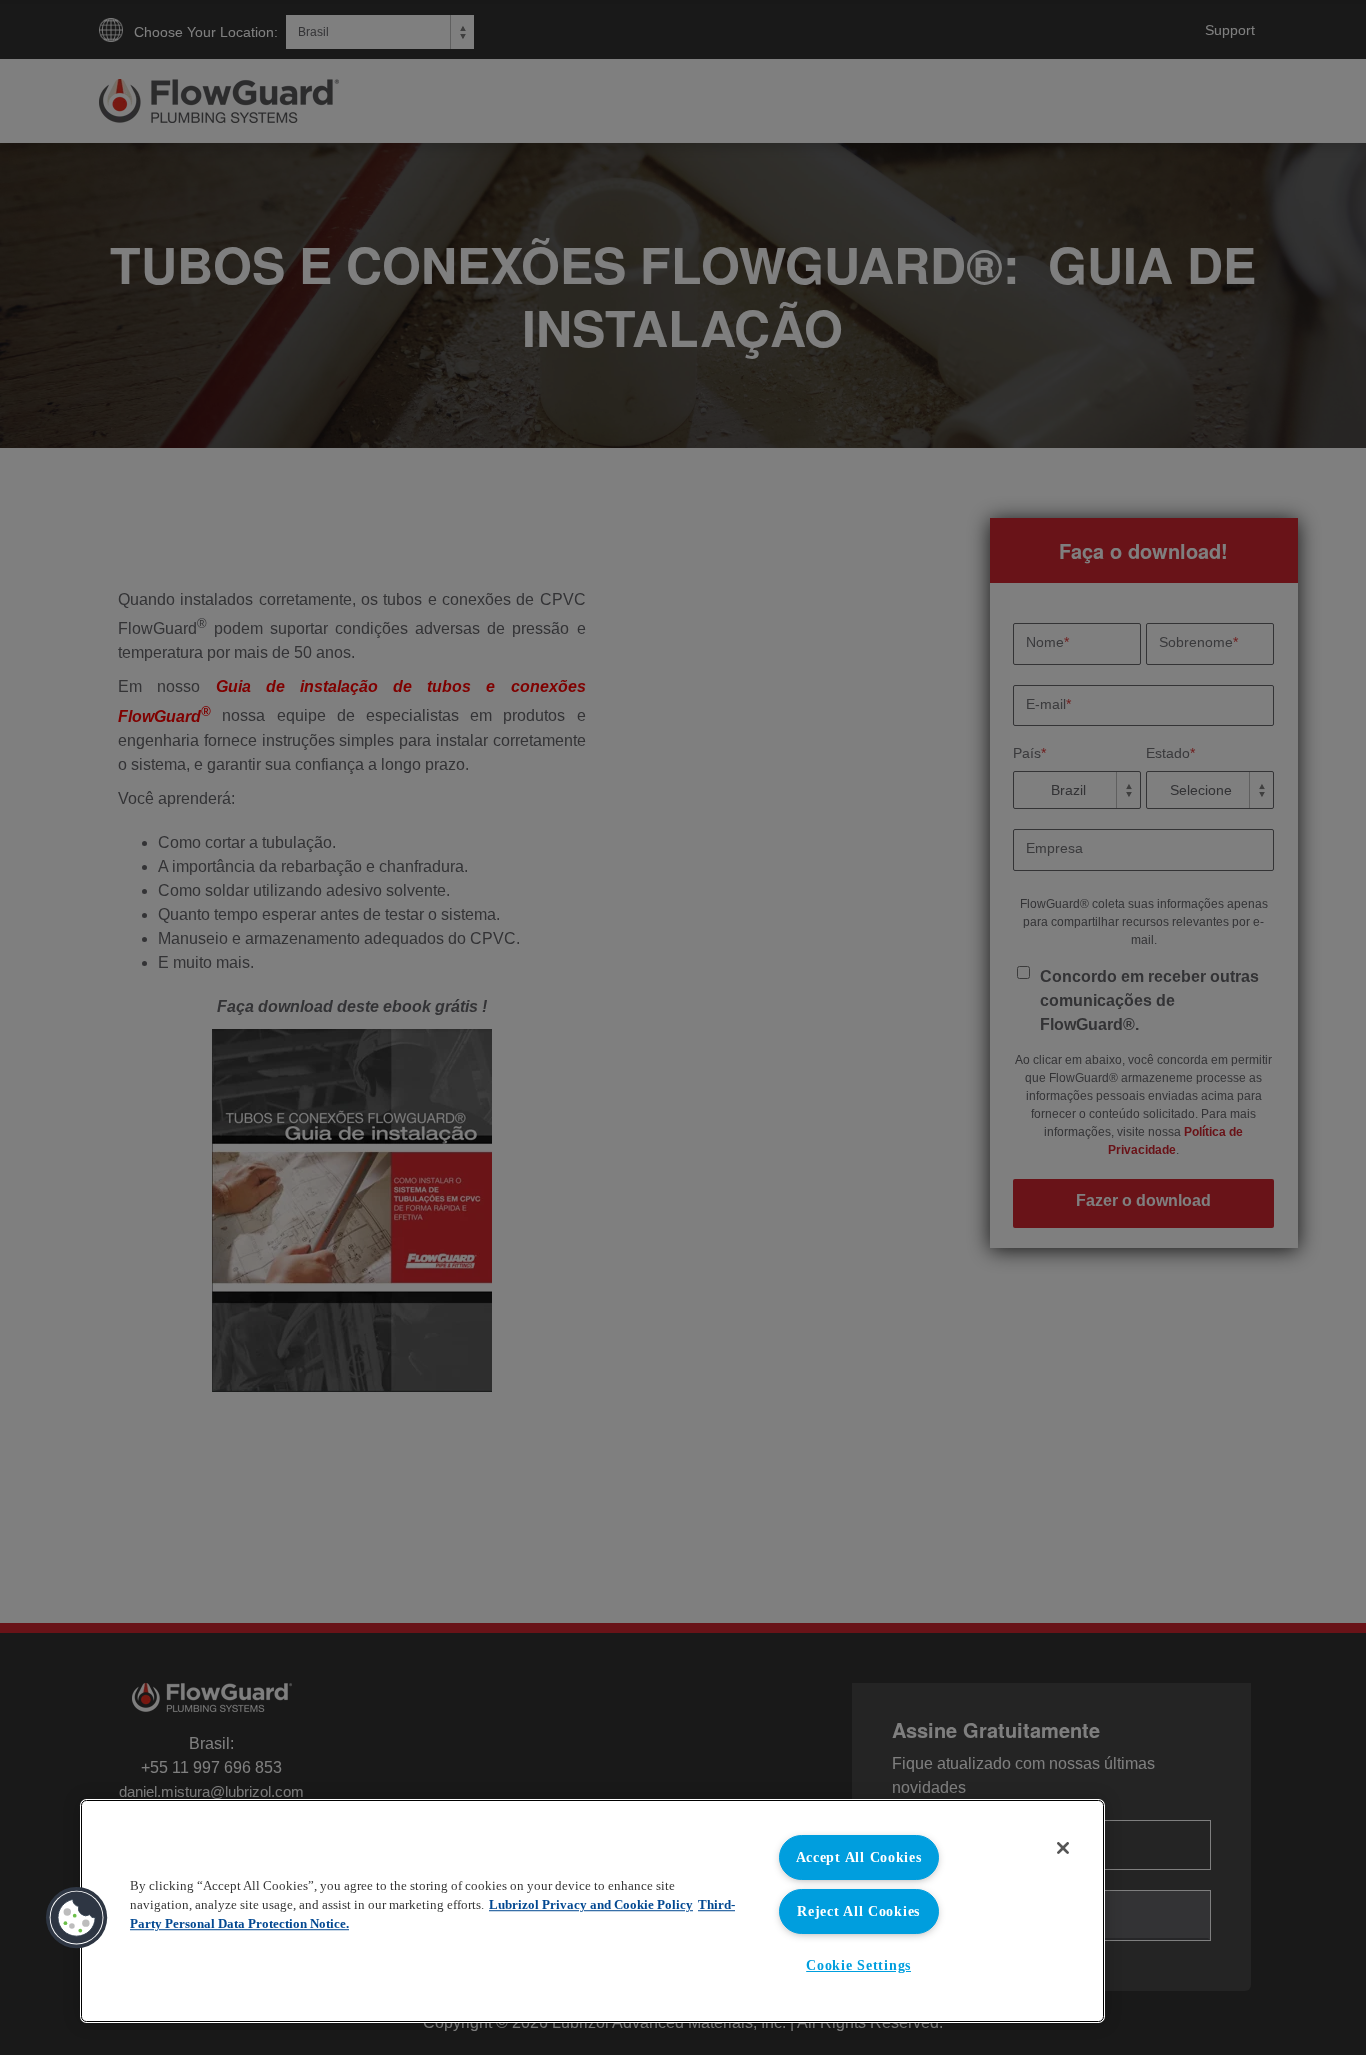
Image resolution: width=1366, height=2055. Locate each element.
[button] (77, 1918)
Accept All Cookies (859, 1857)
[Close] (1063, 1848)
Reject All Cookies (858, 1911)
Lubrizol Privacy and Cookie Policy (591, 1905)
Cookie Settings (858, 1965)
